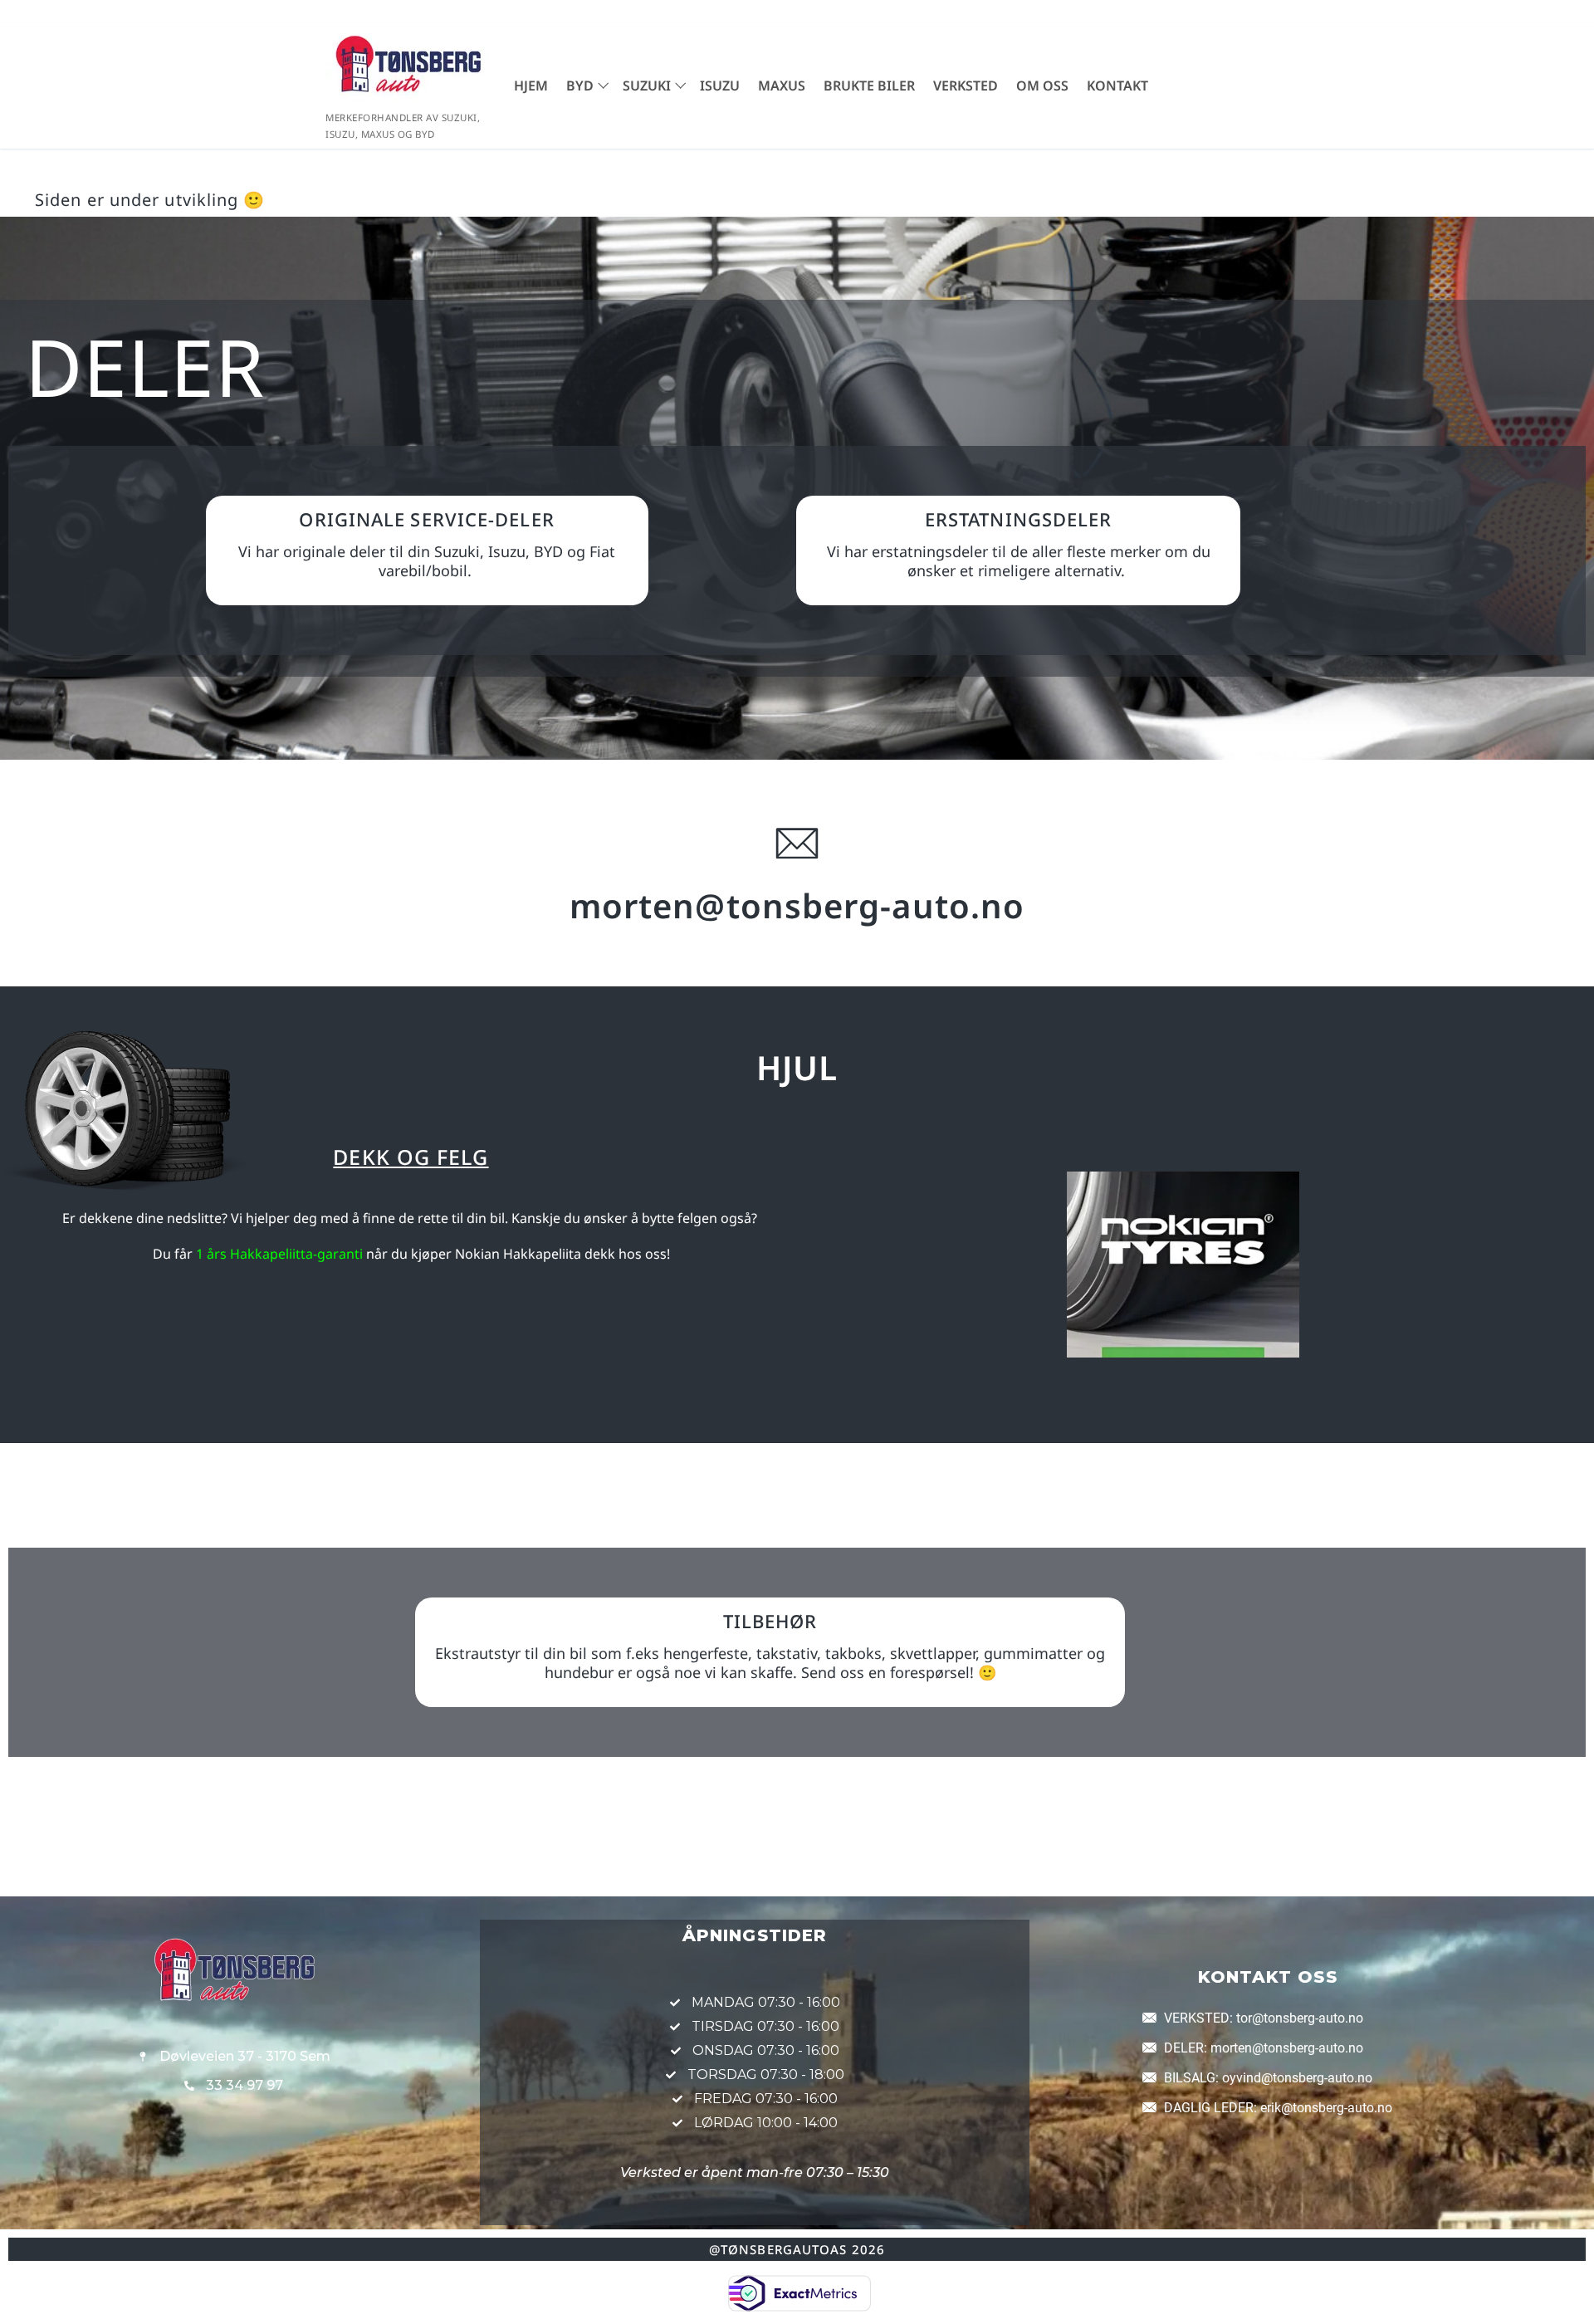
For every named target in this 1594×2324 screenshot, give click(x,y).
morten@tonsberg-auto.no (797, 905)
